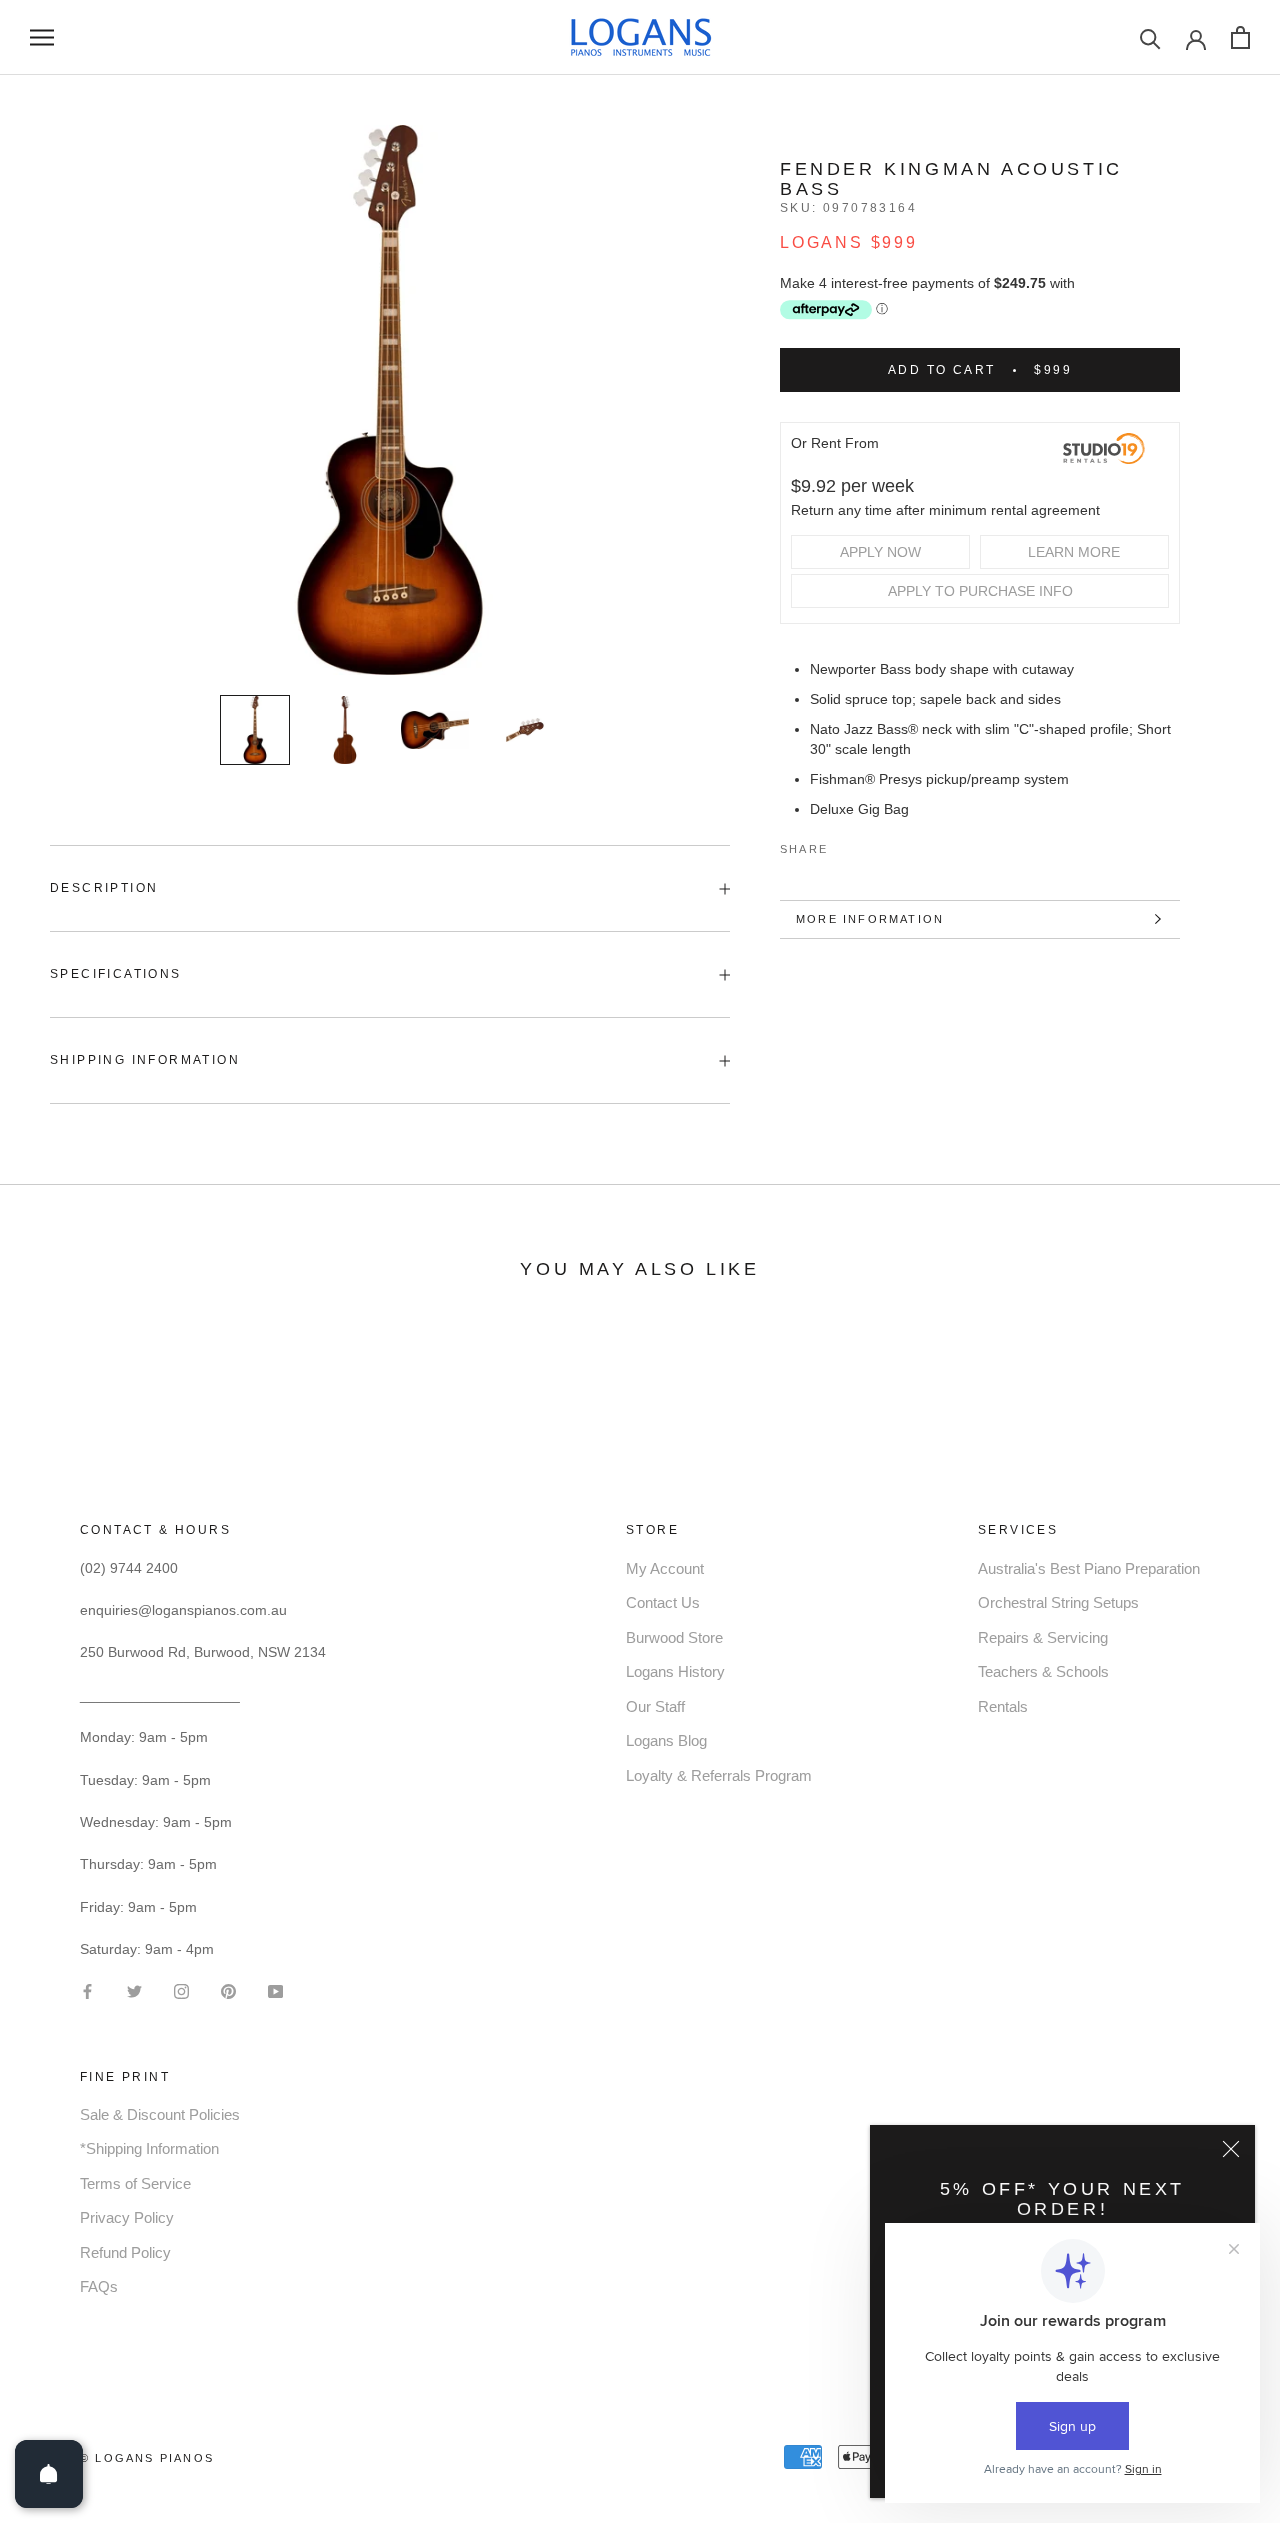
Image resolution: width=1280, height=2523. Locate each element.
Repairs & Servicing (1043, 1637)
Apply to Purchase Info (980, 591)
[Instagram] (181, 1989)
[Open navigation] (42, 37)
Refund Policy (125, 2252)
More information (870, 919)
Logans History (675, 1671)
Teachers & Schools (1043, 1671)
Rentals (1003, 1706)
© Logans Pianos (147, 2458)
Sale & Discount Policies (160, 2114)
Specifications (116, 974)
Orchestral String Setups (1058, 1602)
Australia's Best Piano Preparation (1089, 1568)
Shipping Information (145, 1060)
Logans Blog (666, 1740)
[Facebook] (847, 845)
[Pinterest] (899, 845)
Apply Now (880, 552)
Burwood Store (674, 1637)
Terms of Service (135, 2183)
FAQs (99, 2286)
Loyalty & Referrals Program (719, 1775)
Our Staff (655, 1706)
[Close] (1231, 2149)
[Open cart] (1240, 37)
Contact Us (663, 1602)
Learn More (1074, 552)
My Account (665, 1568)
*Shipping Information (149, 2148)
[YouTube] (275, 1989)
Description (104, 888)
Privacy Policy (127, 2217)
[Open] (49, 2474)
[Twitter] (873, 845)
